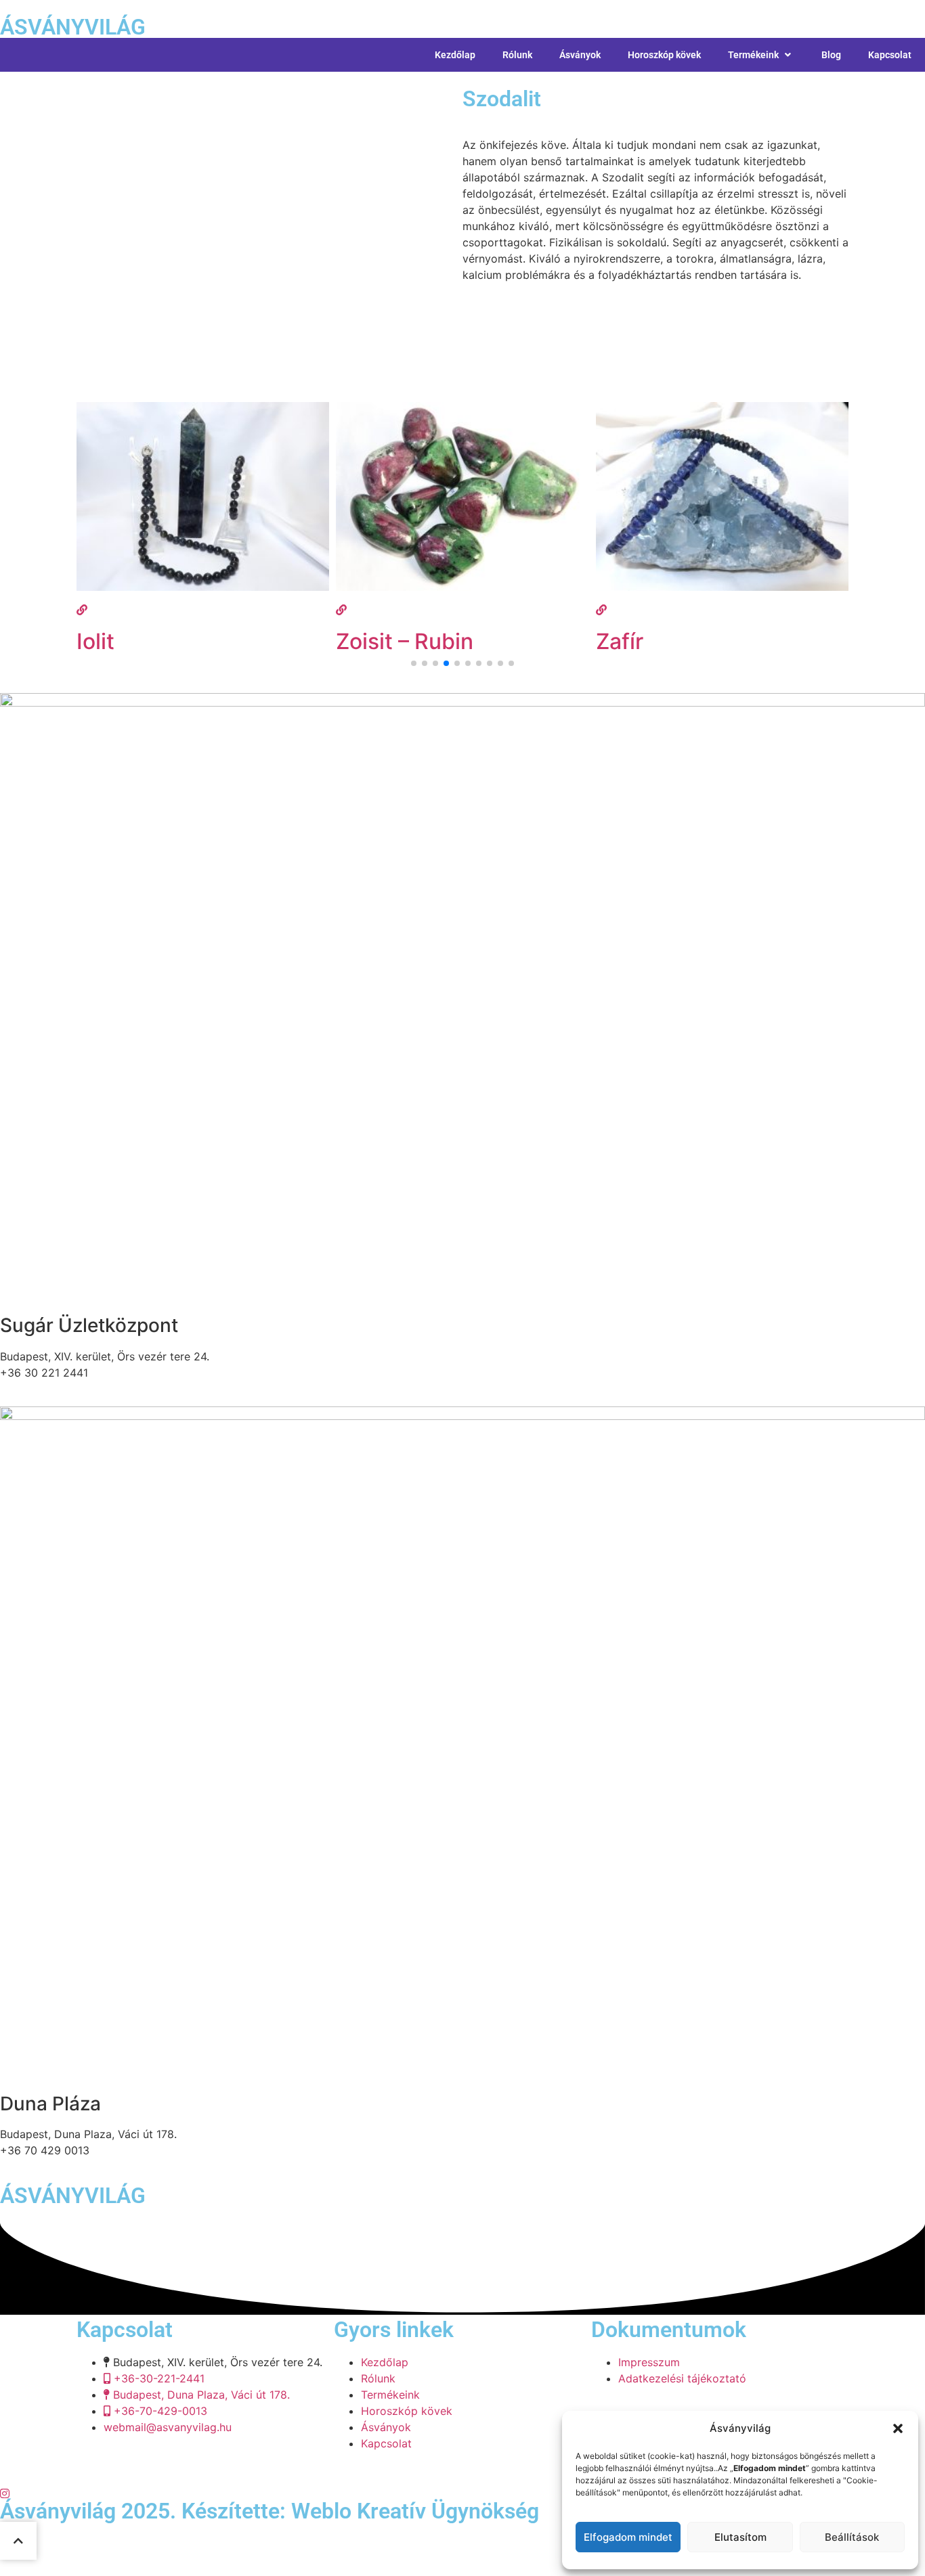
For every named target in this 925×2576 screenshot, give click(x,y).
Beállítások (852, 2537)
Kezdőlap (455, 55)
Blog (831, 55)
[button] (898, 2428)
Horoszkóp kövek (664, 55)
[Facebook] (462, 2476)
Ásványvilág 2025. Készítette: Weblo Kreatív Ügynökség (270, 2511)
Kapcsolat (890, 55)
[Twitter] (462, 2492)
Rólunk (517, 55)
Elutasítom (740, 2537)
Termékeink (753, 55)
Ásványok (580, 55)
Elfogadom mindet (628, 2537)
